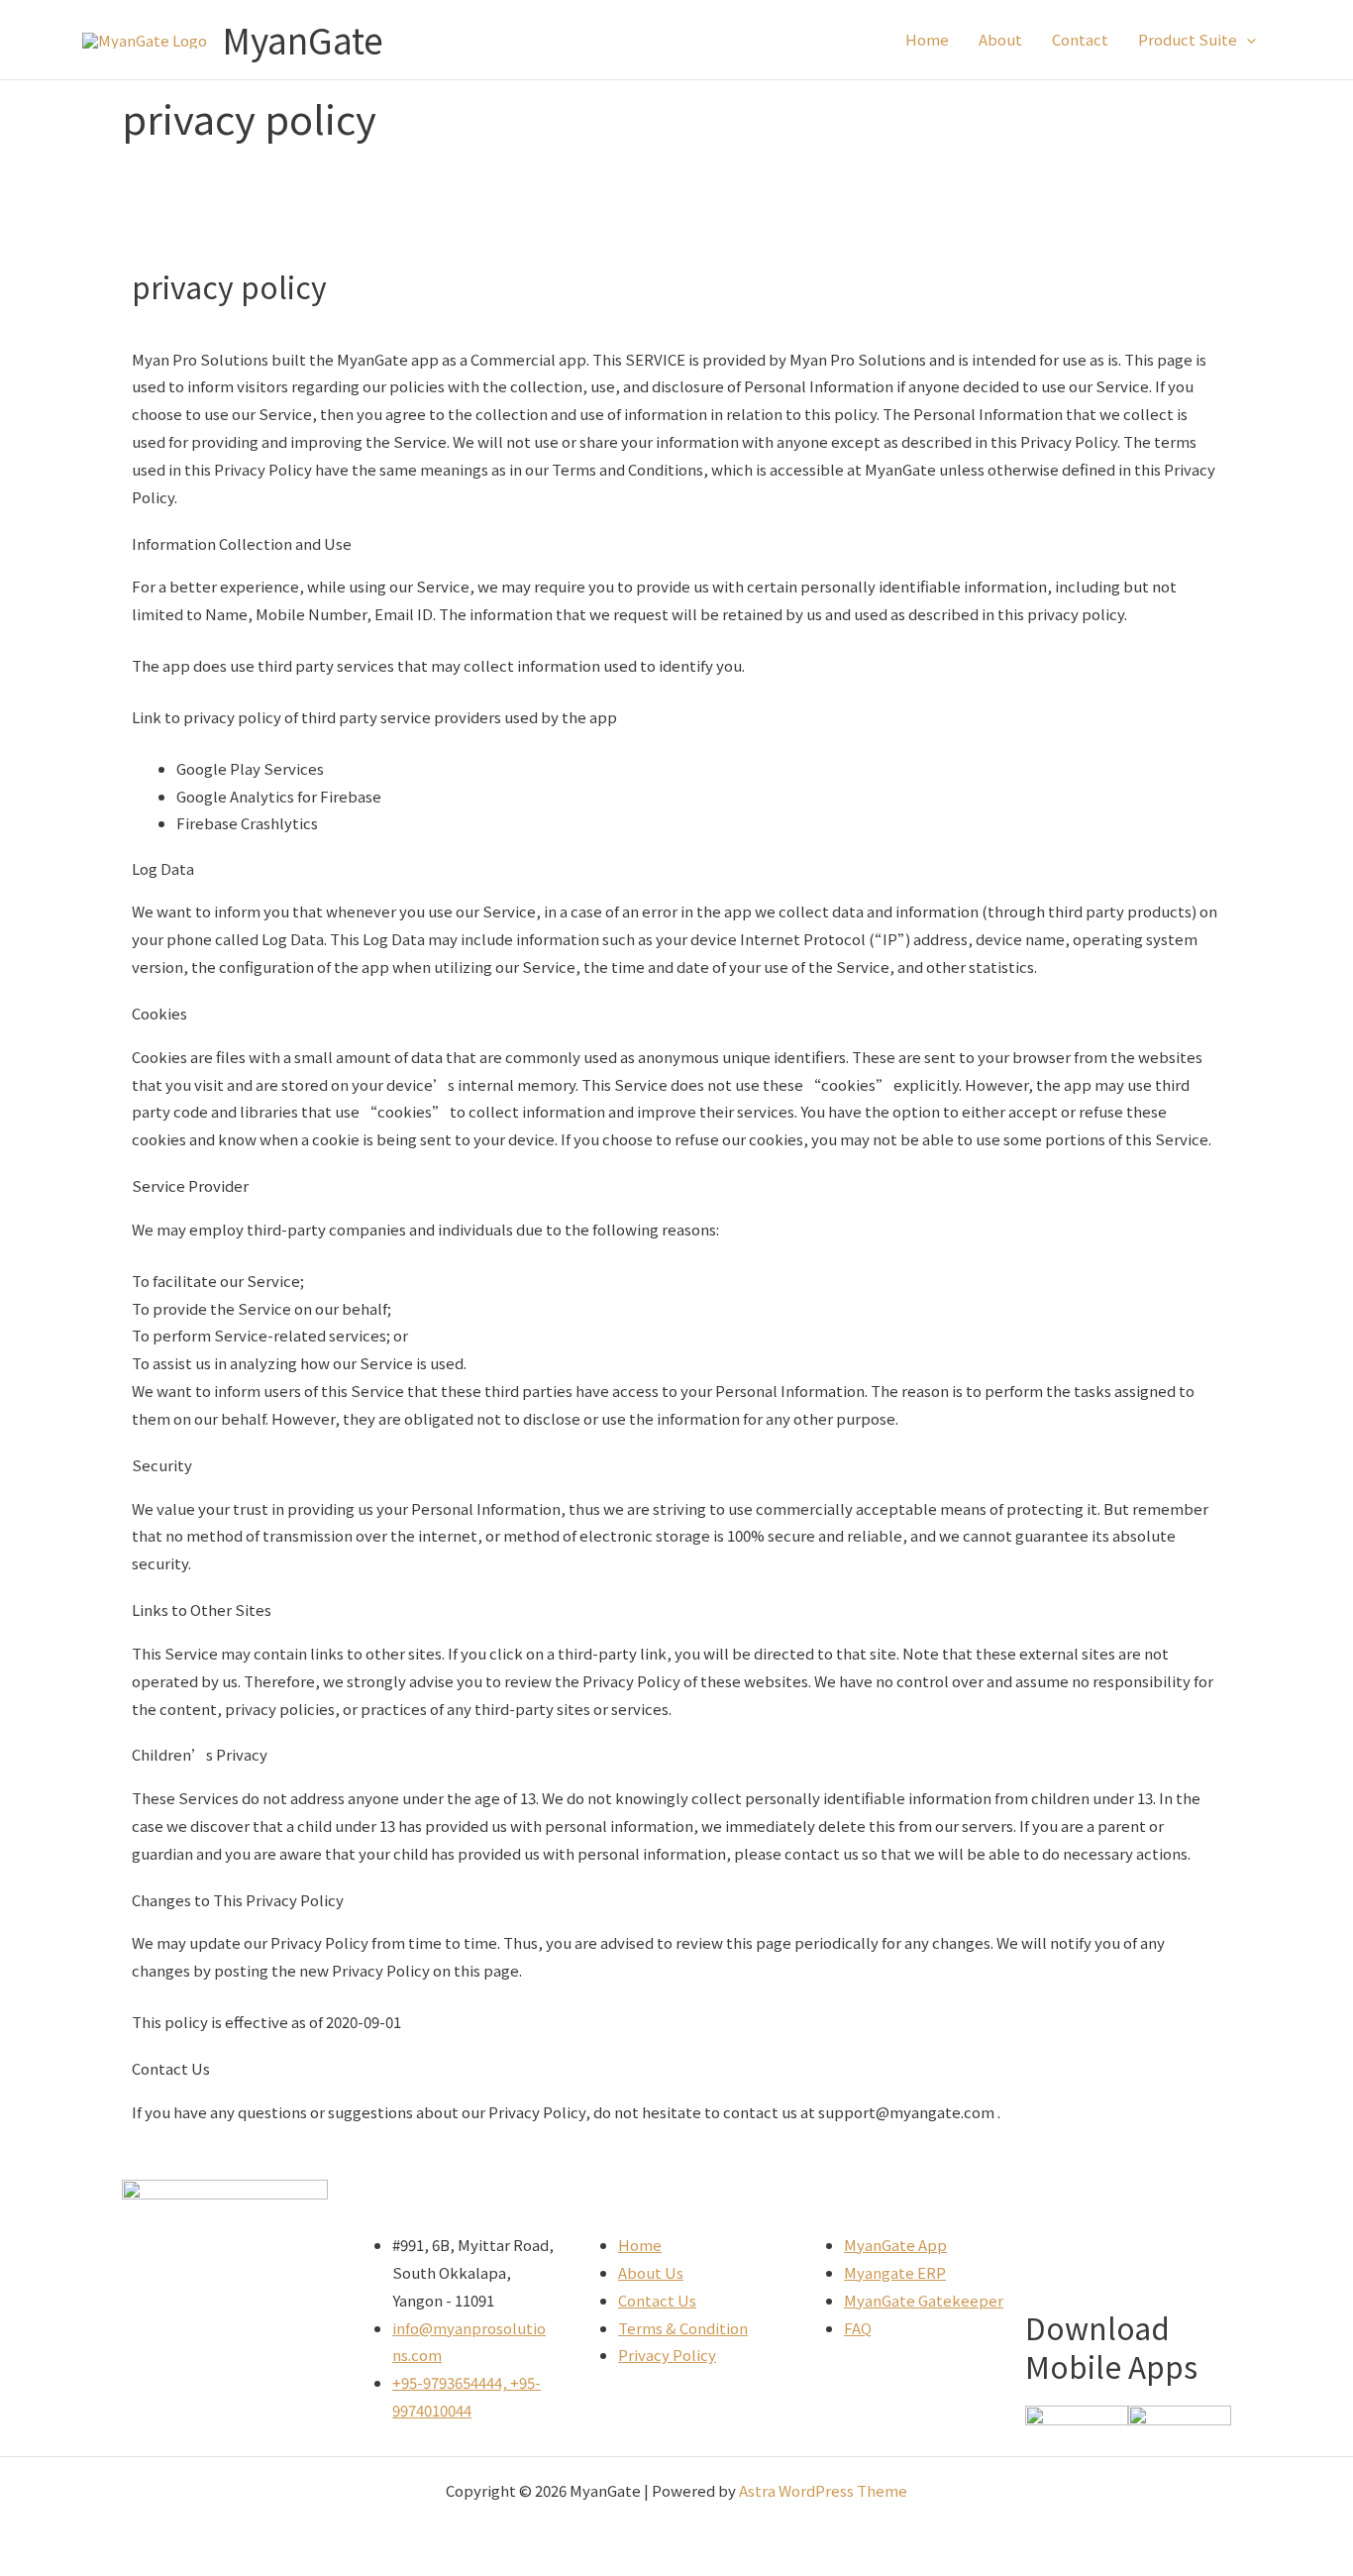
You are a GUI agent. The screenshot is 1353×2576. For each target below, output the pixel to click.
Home (927, 39)
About (1000, 39)
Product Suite (1188, 39)
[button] (1247, 40)
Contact (1080, 39)
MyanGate (303, 39)
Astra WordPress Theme (823, 2490)
